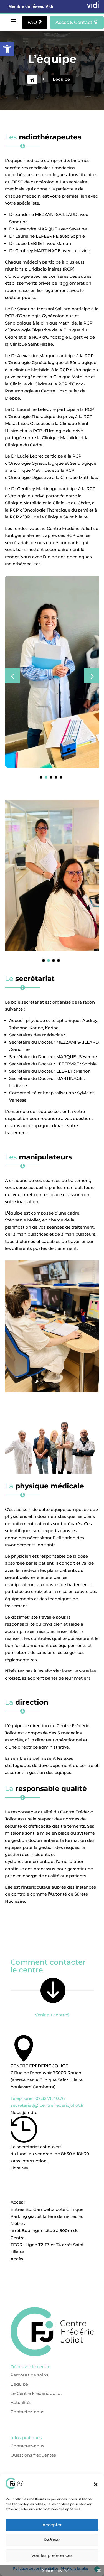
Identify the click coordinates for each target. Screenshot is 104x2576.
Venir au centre (52, 1935)
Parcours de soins (21, 2326)
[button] (7, 49)
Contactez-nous (19, 2363)
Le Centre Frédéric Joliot (28, 2344)
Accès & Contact (77, 22)
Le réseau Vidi (17, 2441)
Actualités (13, 2353)
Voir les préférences (52, 2555)
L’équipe (11, 2335)
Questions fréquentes (25, 2397)
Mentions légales (20, 2432)
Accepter (52, 2525)
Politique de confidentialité (31, 2423)
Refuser (52, 2540)
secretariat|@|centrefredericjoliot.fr (52, 2037)
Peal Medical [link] (68, 2467)
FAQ (35, 22)
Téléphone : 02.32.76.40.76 (52, 2030)
